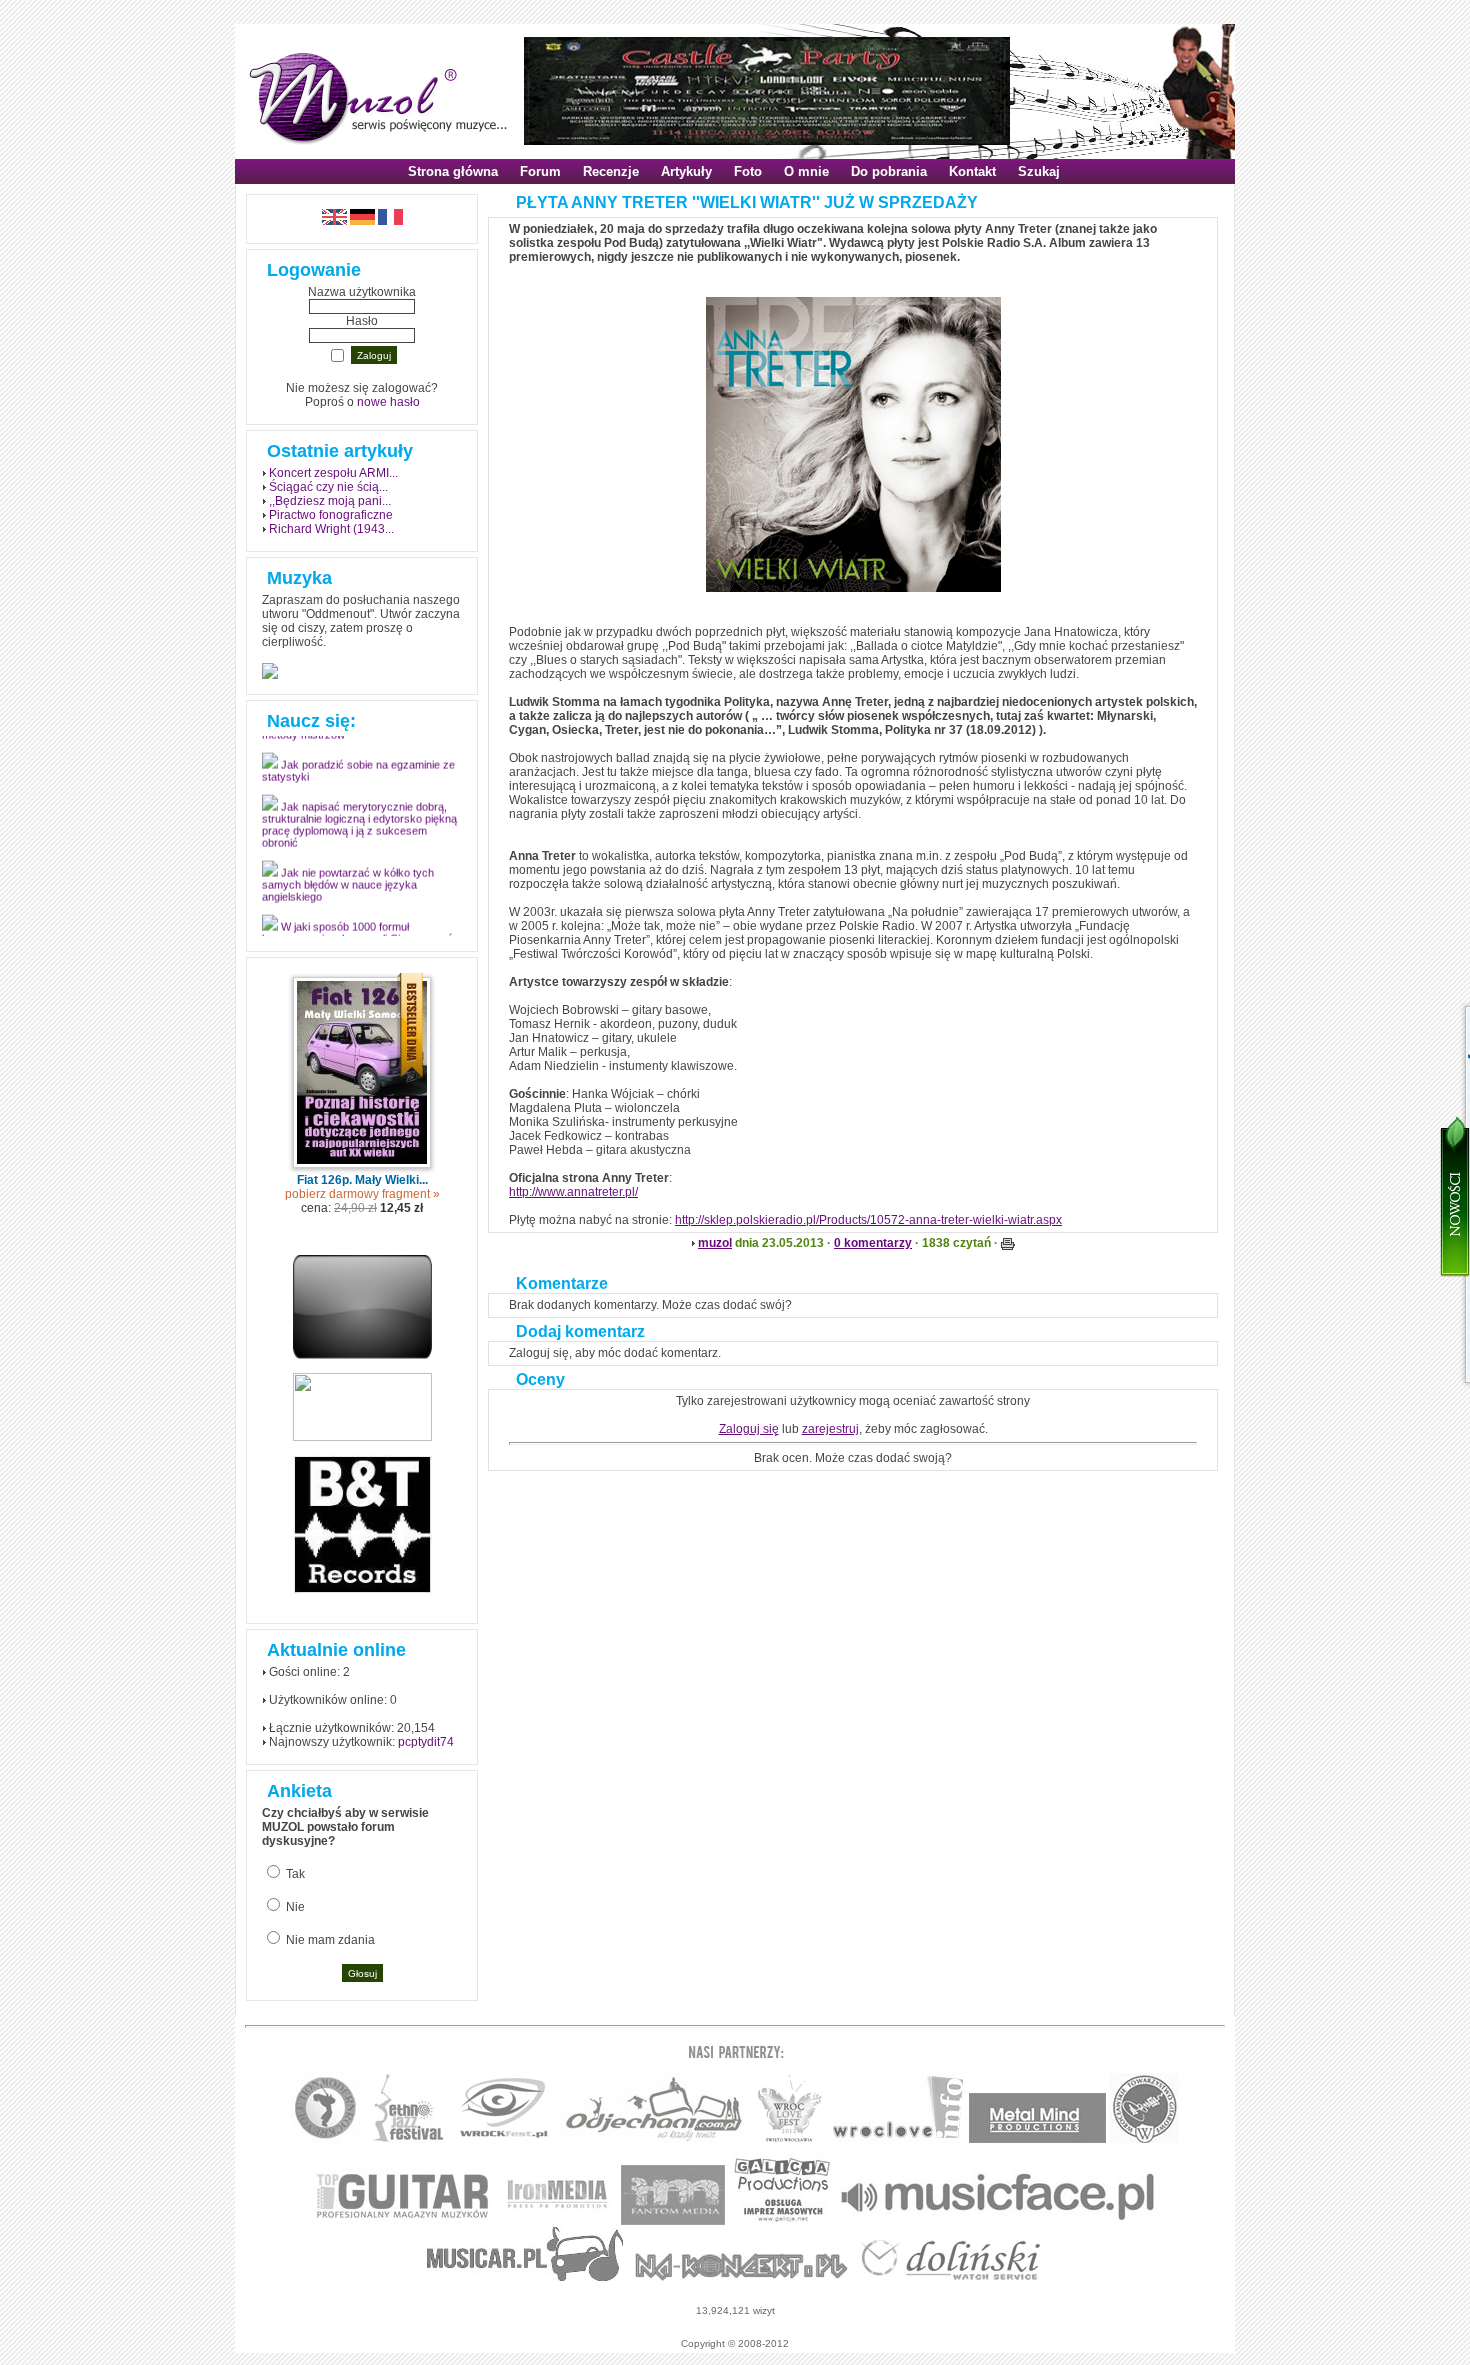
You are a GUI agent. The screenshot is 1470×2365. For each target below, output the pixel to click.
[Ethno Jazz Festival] (407, 2139)
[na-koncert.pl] (741, 2277)
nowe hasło (388, 402)
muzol (715, 1243)
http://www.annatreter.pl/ (573, 1192)
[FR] (390, 221)
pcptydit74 (426, 1742)
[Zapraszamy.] (790, 2139)
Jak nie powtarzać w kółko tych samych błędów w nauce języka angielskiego (348, 893)
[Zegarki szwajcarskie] (951, 2277)
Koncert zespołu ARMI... (333, 473)
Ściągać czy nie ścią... (328, 487)
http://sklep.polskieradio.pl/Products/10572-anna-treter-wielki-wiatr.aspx (868, 1220)
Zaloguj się (749, 1429)
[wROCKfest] (503, 2139)
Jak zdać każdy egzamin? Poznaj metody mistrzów (353, 737)
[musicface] (998, 2221)
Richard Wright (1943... (331, 529)
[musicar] (525, 2277)
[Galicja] (782, 2221)
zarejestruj (830, 1429)
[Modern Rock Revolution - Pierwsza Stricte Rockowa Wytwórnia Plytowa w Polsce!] (326, 2139)
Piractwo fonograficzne (331, 515)
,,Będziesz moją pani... (330, 501)
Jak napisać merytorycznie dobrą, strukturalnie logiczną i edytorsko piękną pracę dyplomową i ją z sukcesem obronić (359, 833)
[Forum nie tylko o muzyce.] (654, 2139)
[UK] (334, 221)
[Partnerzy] (899, 2139)
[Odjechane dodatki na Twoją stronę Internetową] (362, 1355)
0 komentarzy (873, 1243)
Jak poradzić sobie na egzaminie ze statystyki (358, 779)
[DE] (362, 221)
